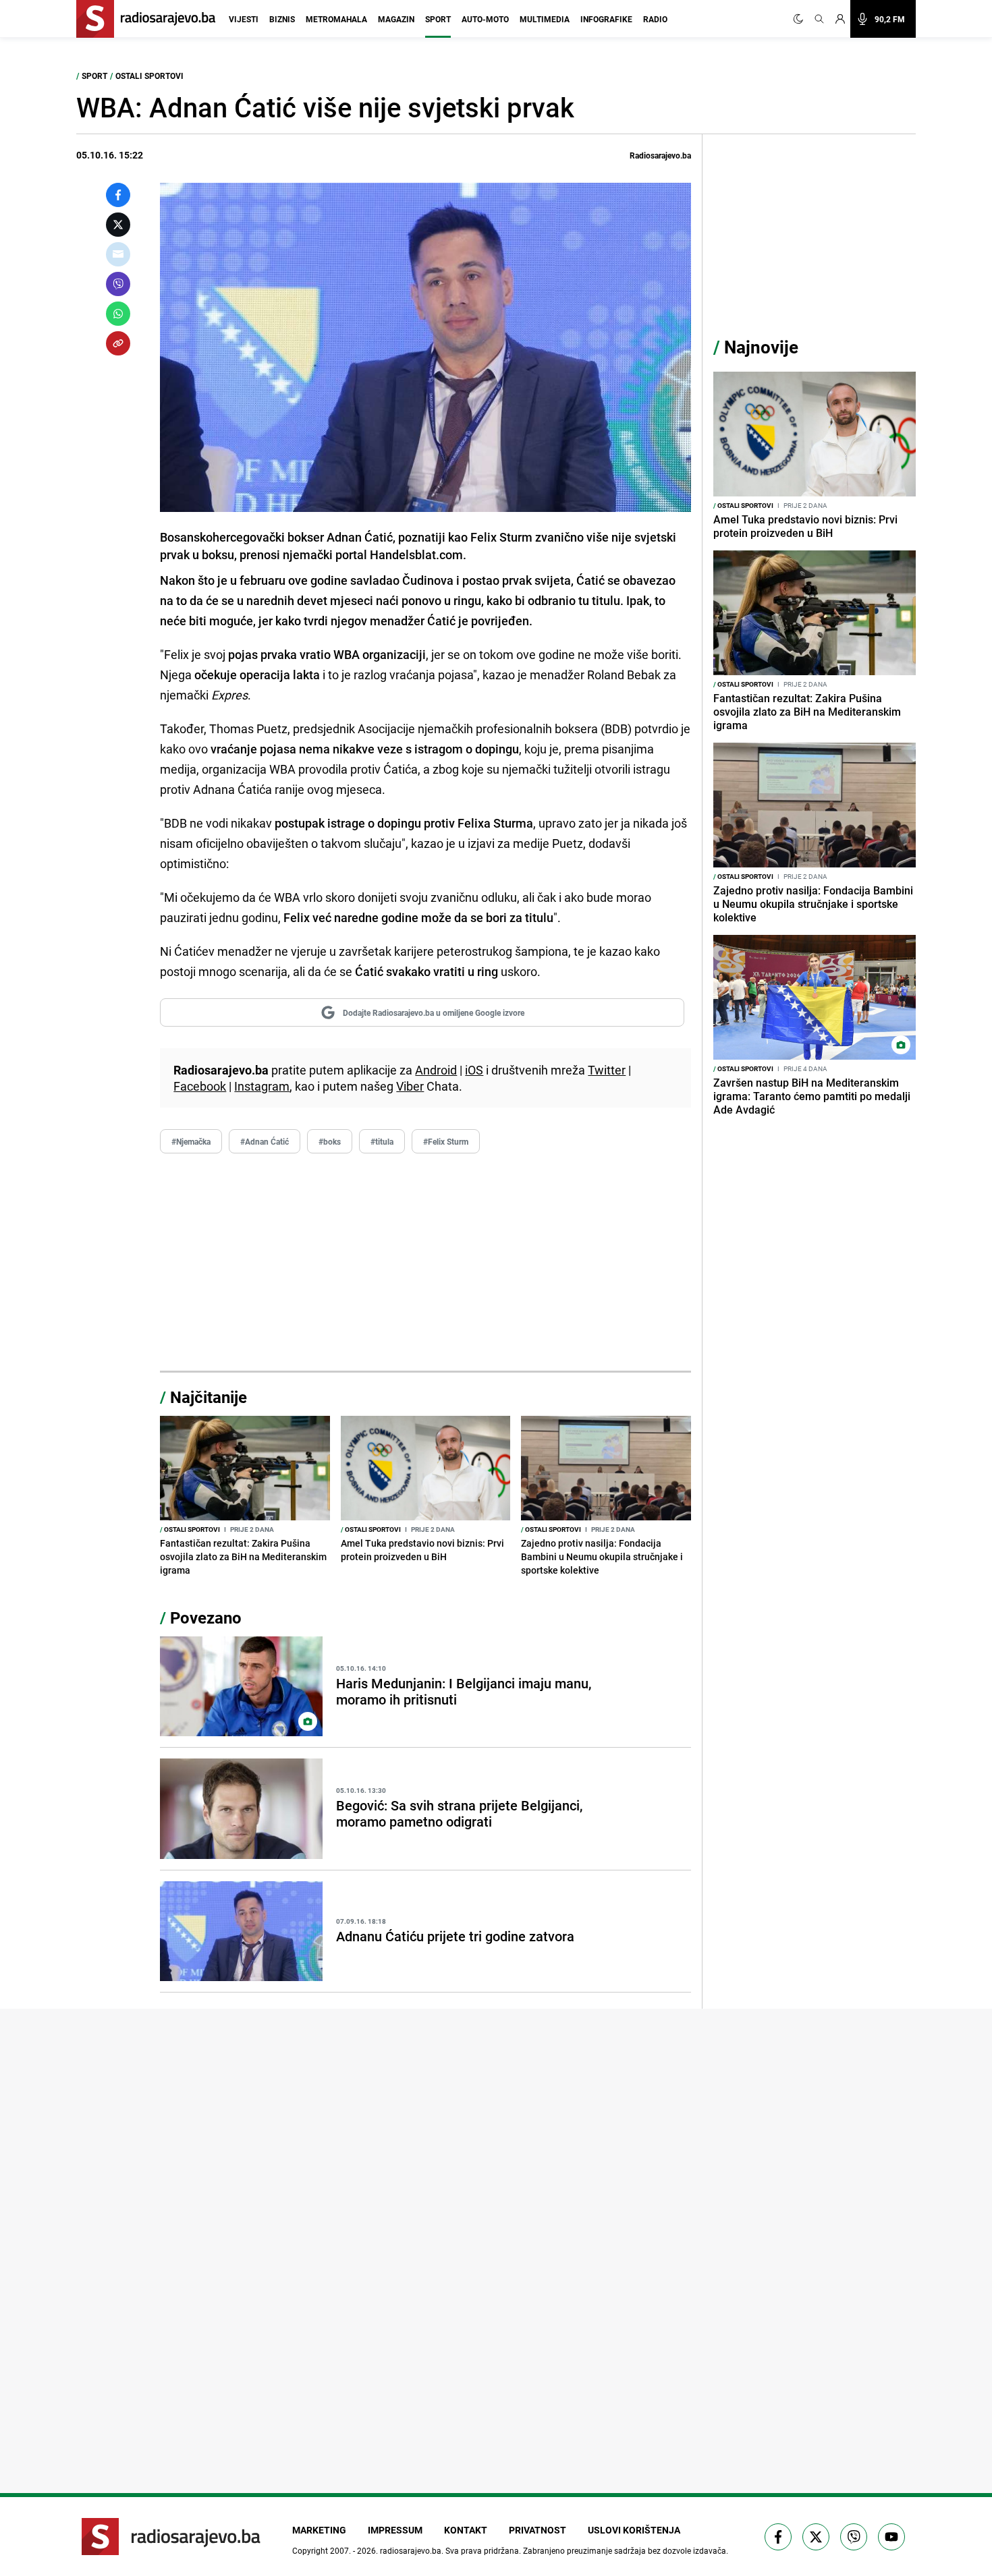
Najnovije (761, 347)
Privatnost (538, 2530)
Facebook (200, 1086)
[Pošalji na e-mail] (118, 254)
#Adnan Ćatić (265, 1141)
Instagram (262, 1086)
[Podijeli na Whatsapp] (118, 314)
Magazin (396, 19)
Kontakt (466, 2530)
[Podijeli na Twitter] (118, 225)
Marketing (319, 2530)
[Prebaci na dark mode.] (801, 19)
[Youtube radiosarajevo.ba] (891, 2537)
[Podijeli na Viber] (118, 284)
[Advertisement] (425, 1263)
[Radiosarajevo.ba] (171, 2537)
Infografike (606, 19)
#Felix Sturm (446, 1141)
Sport (438, 19)
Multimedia (545, 19)
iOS (474, 1070)
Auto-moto (485, 19)
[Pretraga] (819, 19)
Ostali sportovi (149, 76)
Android (436, 1070)
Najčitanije (209, 1397)
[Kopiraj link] (118, 343)
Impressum (395, 2530)
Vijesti (244, 19)
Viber (410, 1086)
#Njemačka (191, 1141)
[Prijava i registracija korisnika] (840, 19)
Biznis (282, 19)
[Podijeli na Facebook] (118, 195)
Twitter (607, 1070)
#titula (382, 1141)
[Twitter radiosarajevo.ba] (816, 2537)
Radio (655, 19)
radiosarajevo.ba (411, 2550)
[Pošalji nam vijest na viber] (854, 2537)
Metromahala (336, 19)
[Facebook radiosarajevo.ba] (778, 2537)
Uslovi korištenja (634, 2530)
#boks (330, 1141)
